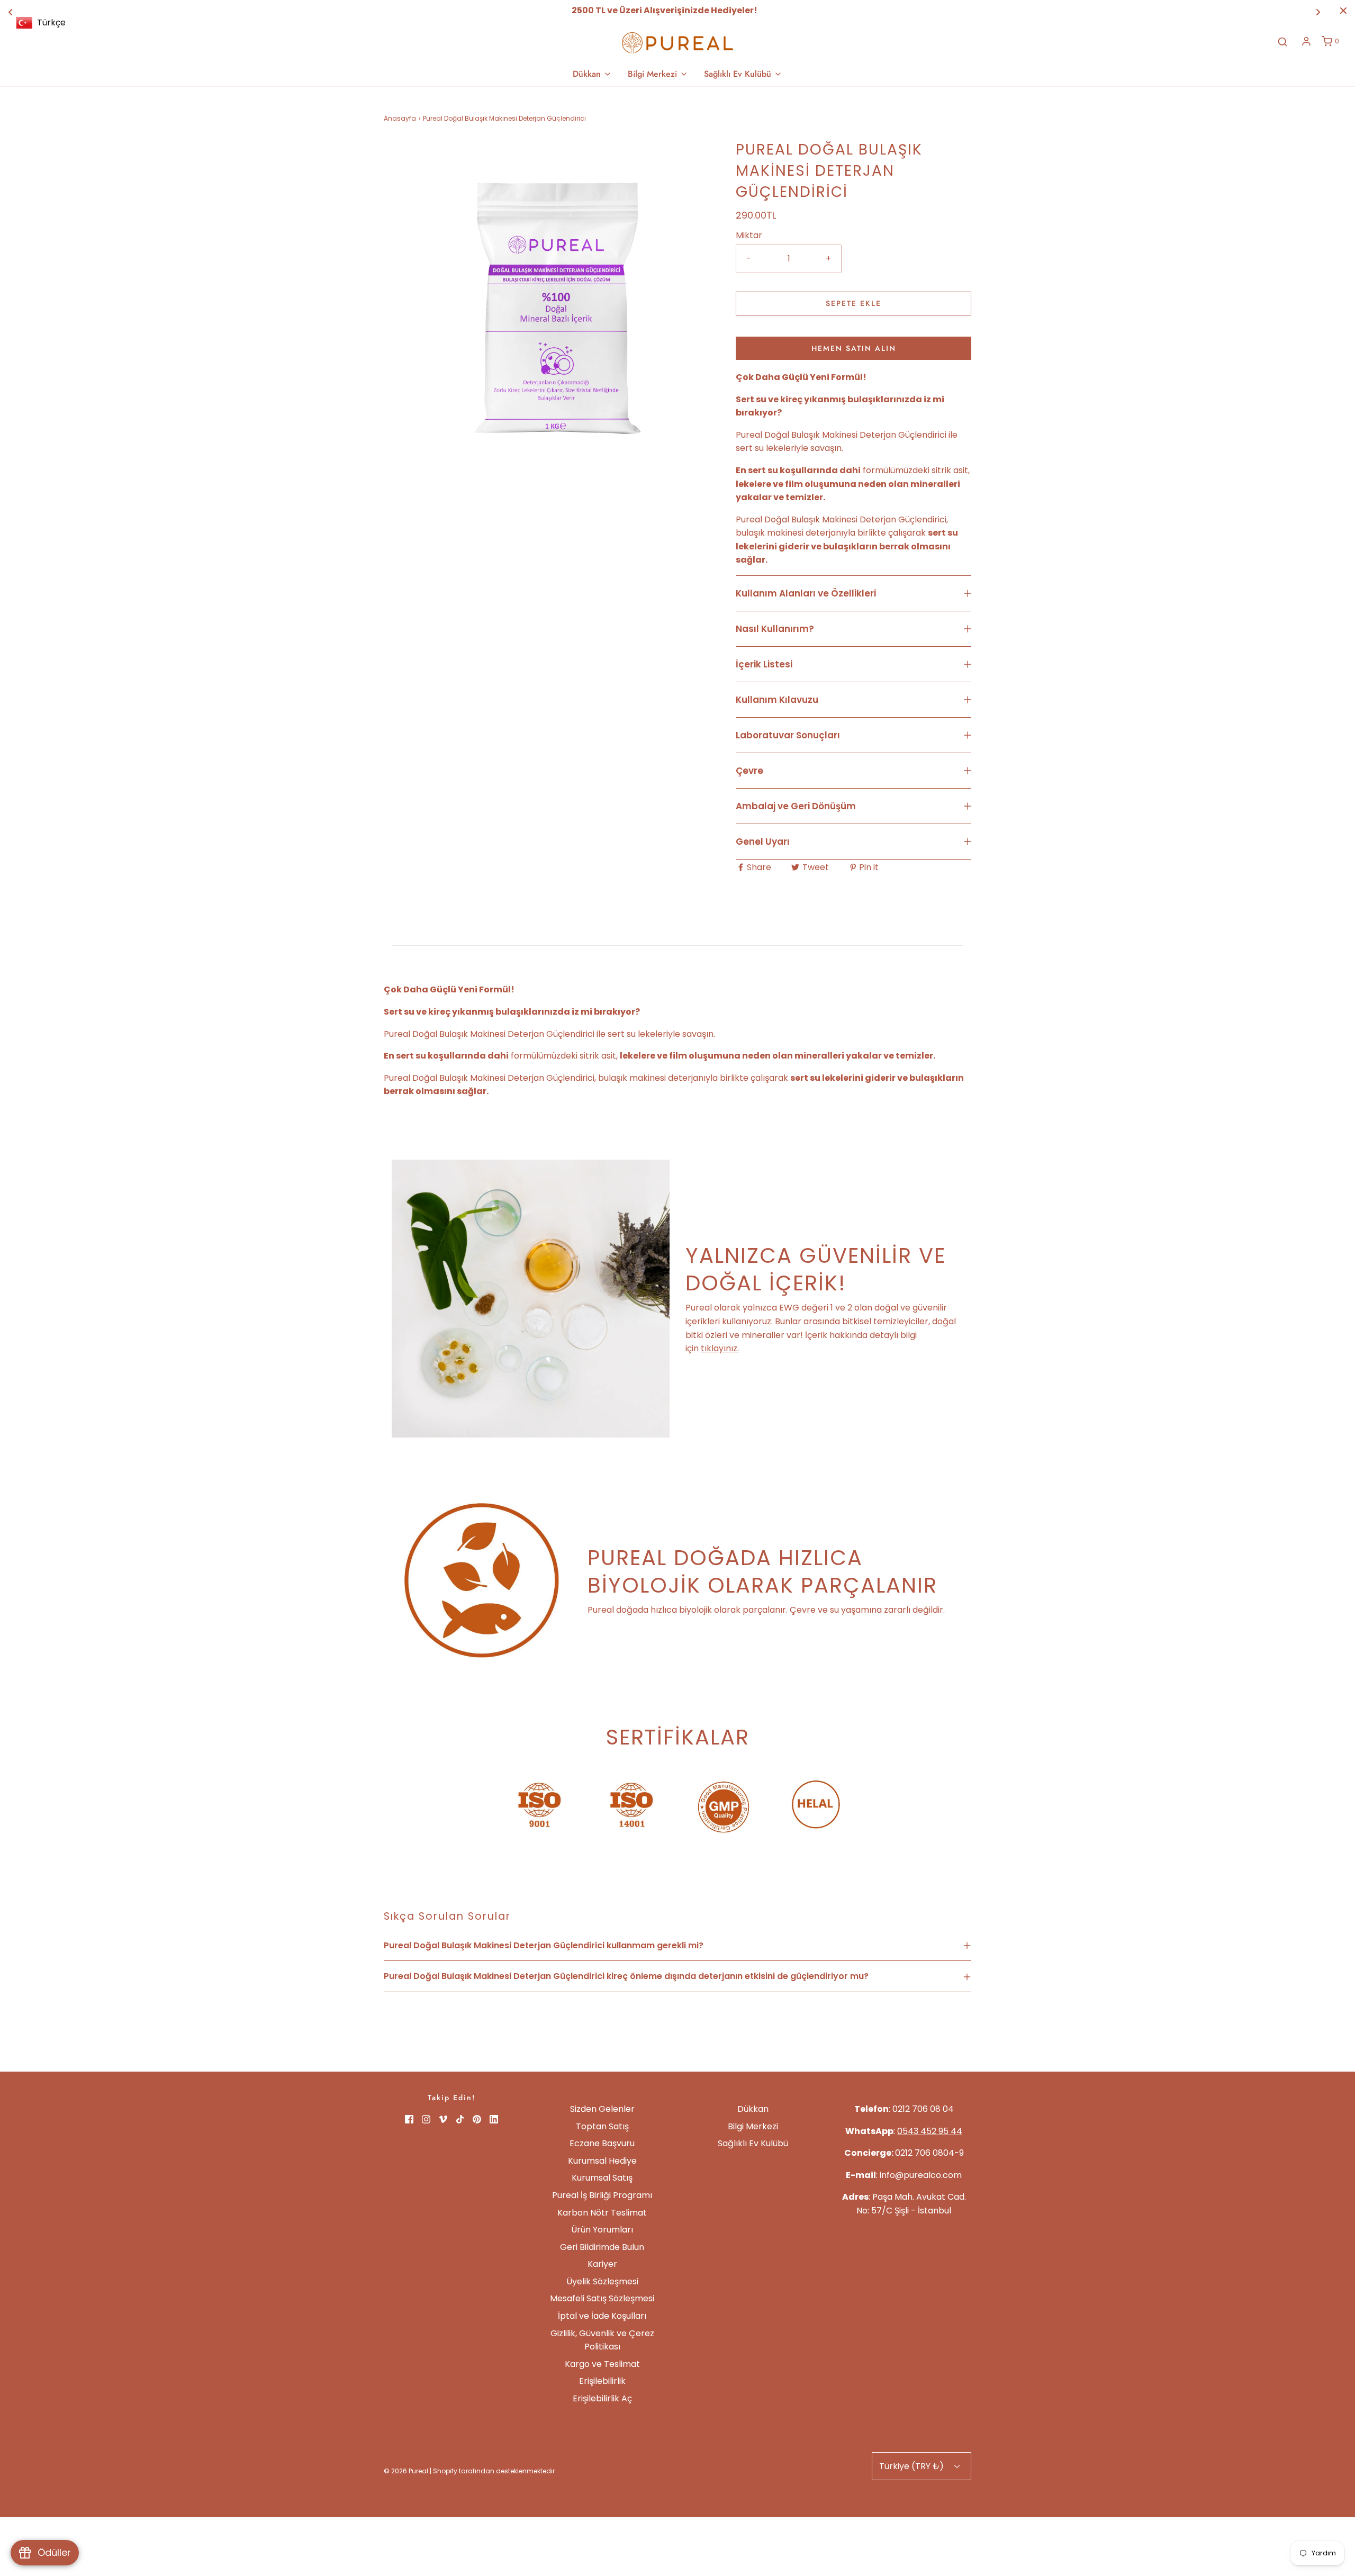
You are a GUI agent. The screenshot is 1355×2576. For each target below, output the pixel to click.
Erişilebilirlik (602, 2381)
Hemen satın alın (854, 348)
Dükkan (753, 2109)
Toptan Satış (602, 2126)
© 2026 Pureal (406, 2471)
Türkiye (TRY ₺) (913, 2466)
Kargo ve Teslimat (602, 2364)
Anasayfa (400, 118)
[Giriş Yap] (1306, 41)
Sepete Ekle (853, 303)
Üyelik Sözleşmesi (602, 2281)
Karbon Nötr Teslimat (602, 2213)
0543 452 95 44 (930, 2131)
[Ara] (1282, 42)
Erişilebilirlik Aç (602, 2398)
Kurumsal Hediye (602, 2161)
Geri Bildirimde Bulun (602, 2247)
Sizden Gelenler (602, 2109)
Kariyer (602, 2264)
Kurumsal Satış (602, 2178)
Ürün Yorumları (602, 2230)
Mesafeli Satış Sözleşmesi (602, 2298)
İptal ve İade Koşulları (602, 2316)
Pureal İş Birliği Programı (602, 2195)
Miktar (749, 235)
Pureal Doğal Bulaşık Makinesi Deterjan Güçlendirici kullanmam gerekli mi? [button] (544, 1945)
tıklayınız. (720, 1348)
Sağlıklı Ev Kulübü (753, 2143)
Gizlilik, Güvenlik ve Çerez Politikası (602, 2340)
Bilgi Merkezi (753, 2126)
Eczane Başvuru (602, 2143)
